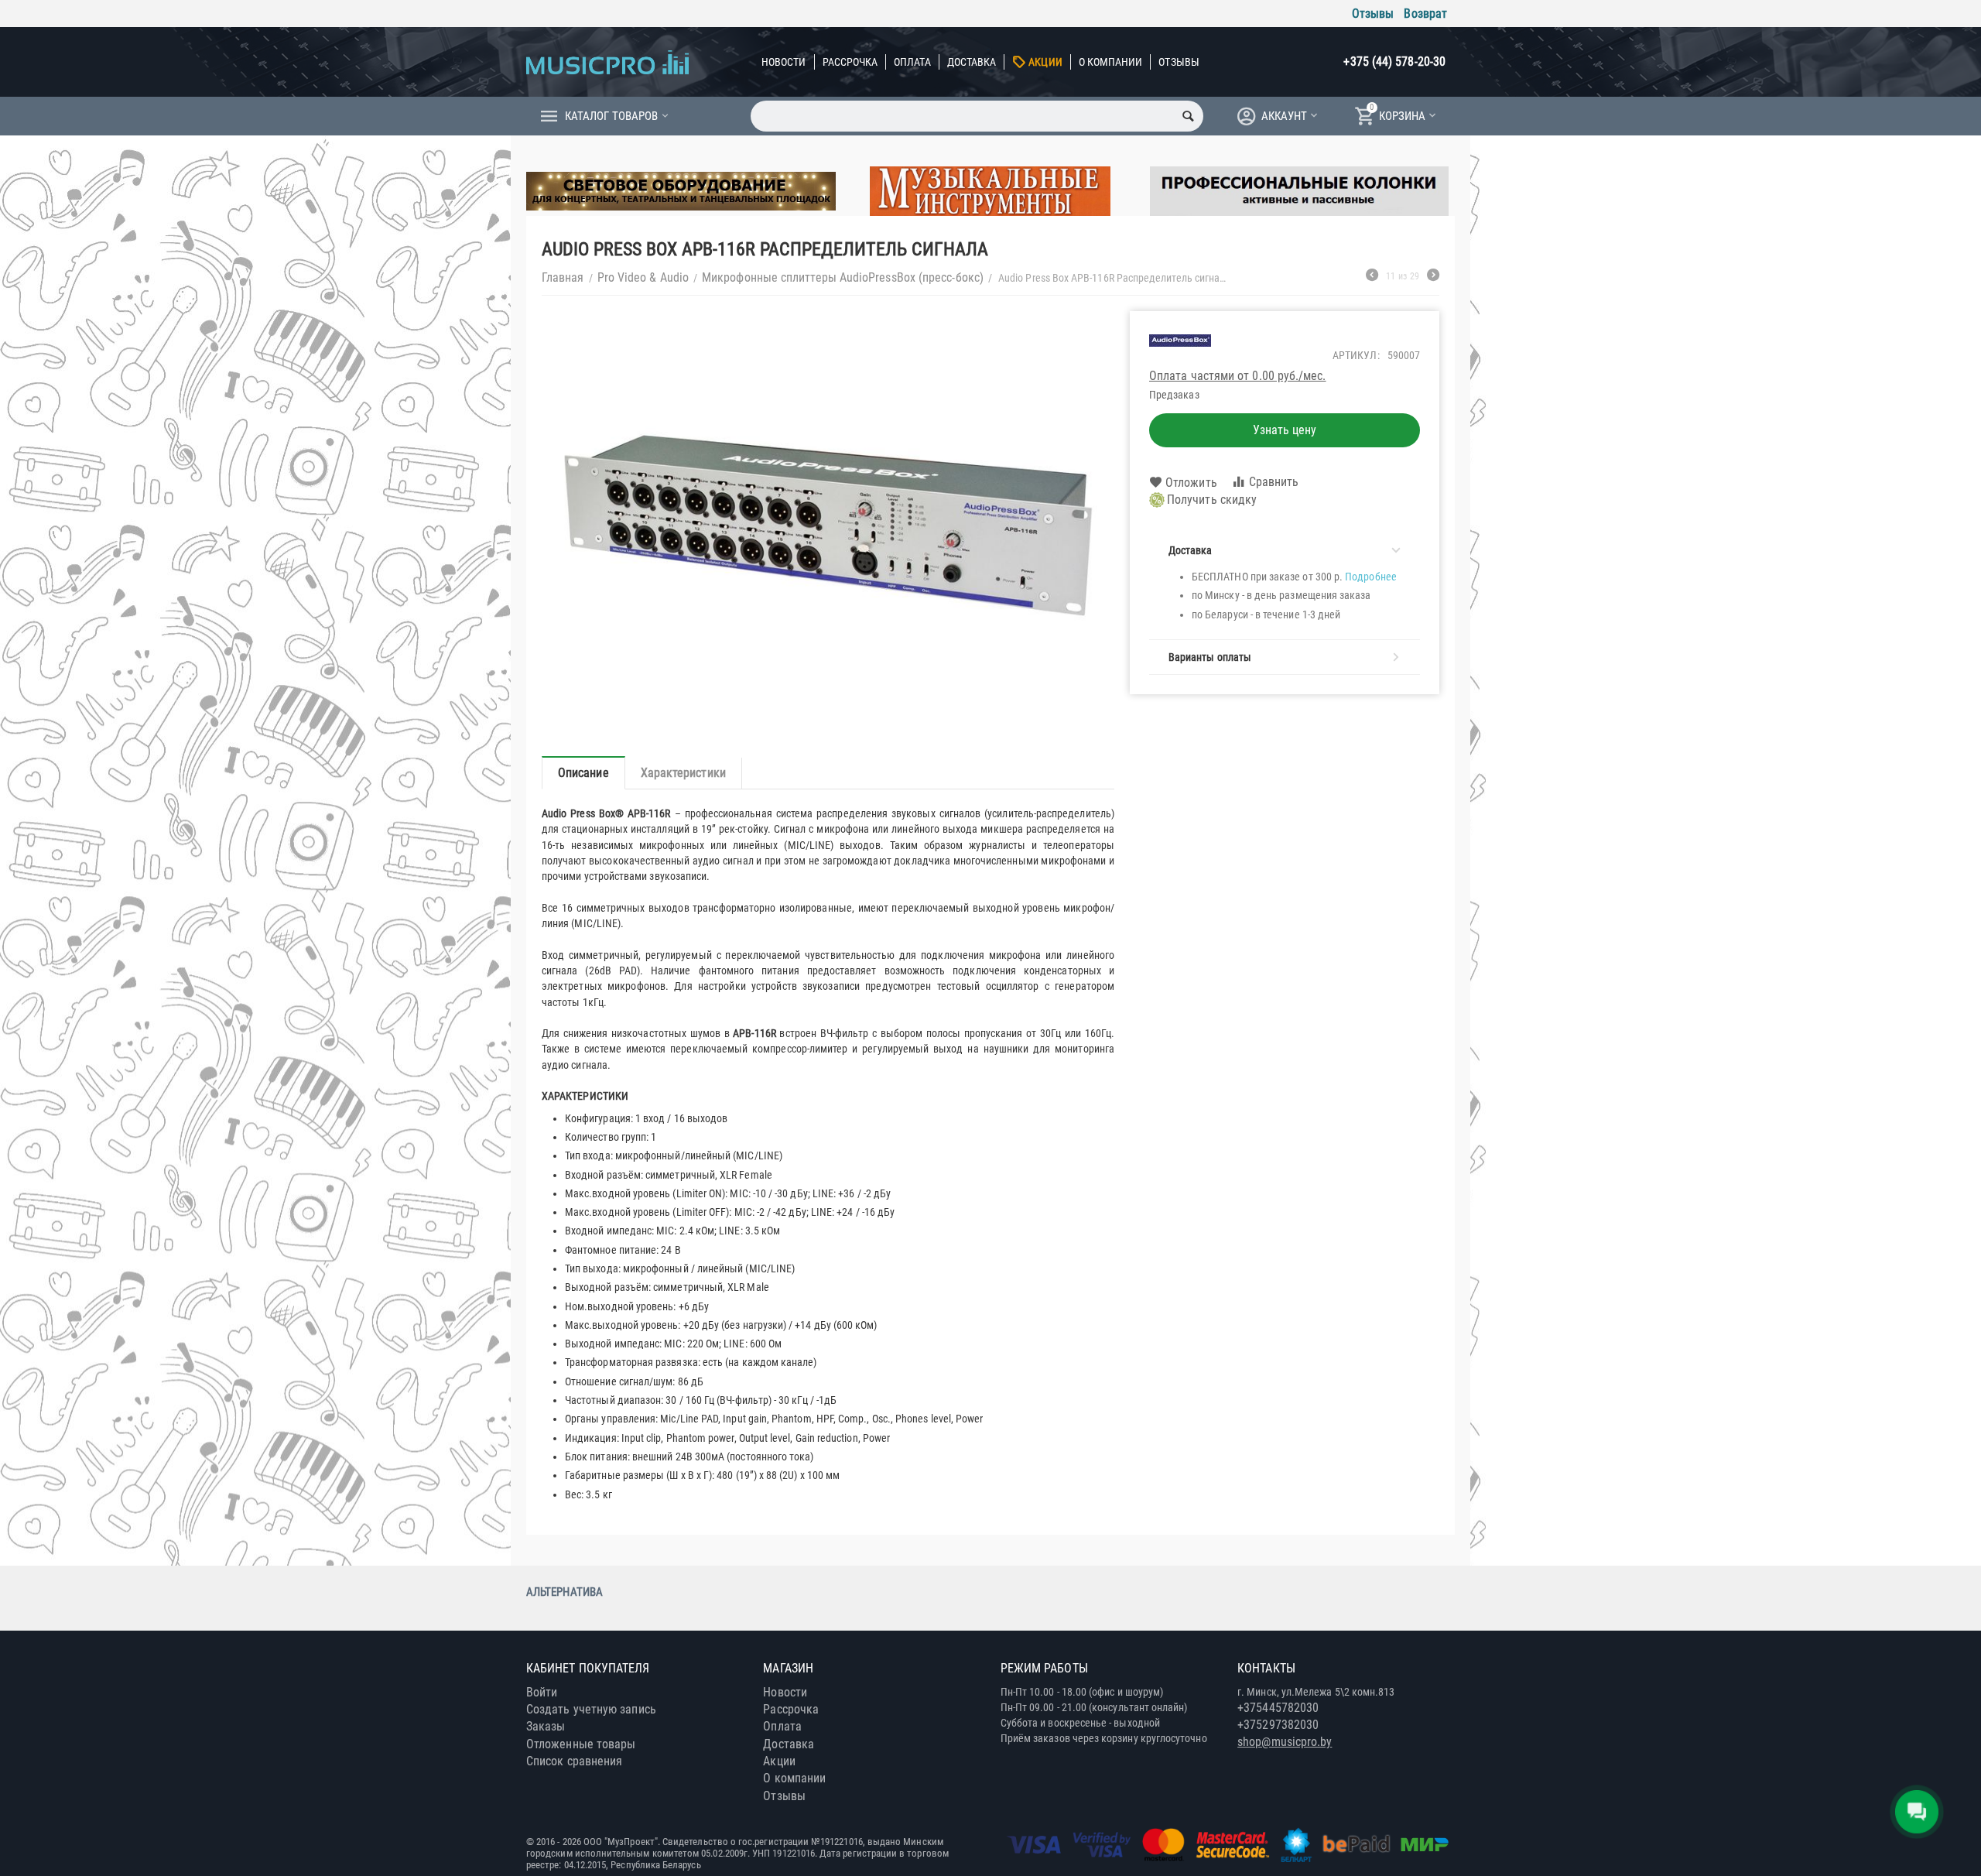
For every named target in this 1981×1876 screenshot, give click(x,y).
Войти (542, 1692)
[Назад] (1372, 277)
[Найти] (1188, 116)
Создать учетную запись (591, 1709)
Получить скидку (1212, 500)
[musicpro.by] (607, 62)
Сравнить (1274, 482)
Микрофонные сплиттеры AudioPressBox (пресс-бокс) (843, 277)
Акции (1045, 62)
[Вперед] (1433, 277)
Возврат (1425, 14)
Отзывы (1373, 14)
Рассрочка (850, 62)
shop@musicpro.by (1285, 1742)
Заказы (546, 1726)
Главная (563, 277)
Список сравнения (574, 1761)
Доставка (972, 62)
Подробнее (1371, 577)
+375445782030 (1278, 1708)
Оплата (912, 62)
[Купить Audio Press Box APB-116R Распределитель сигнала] (828, 526)
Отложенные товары (581, 1744)
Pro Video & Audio (643, 277)
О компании (1111, 62)
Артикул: (1356, 355)
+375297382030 (1278, 1725)
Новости (784, 62)
